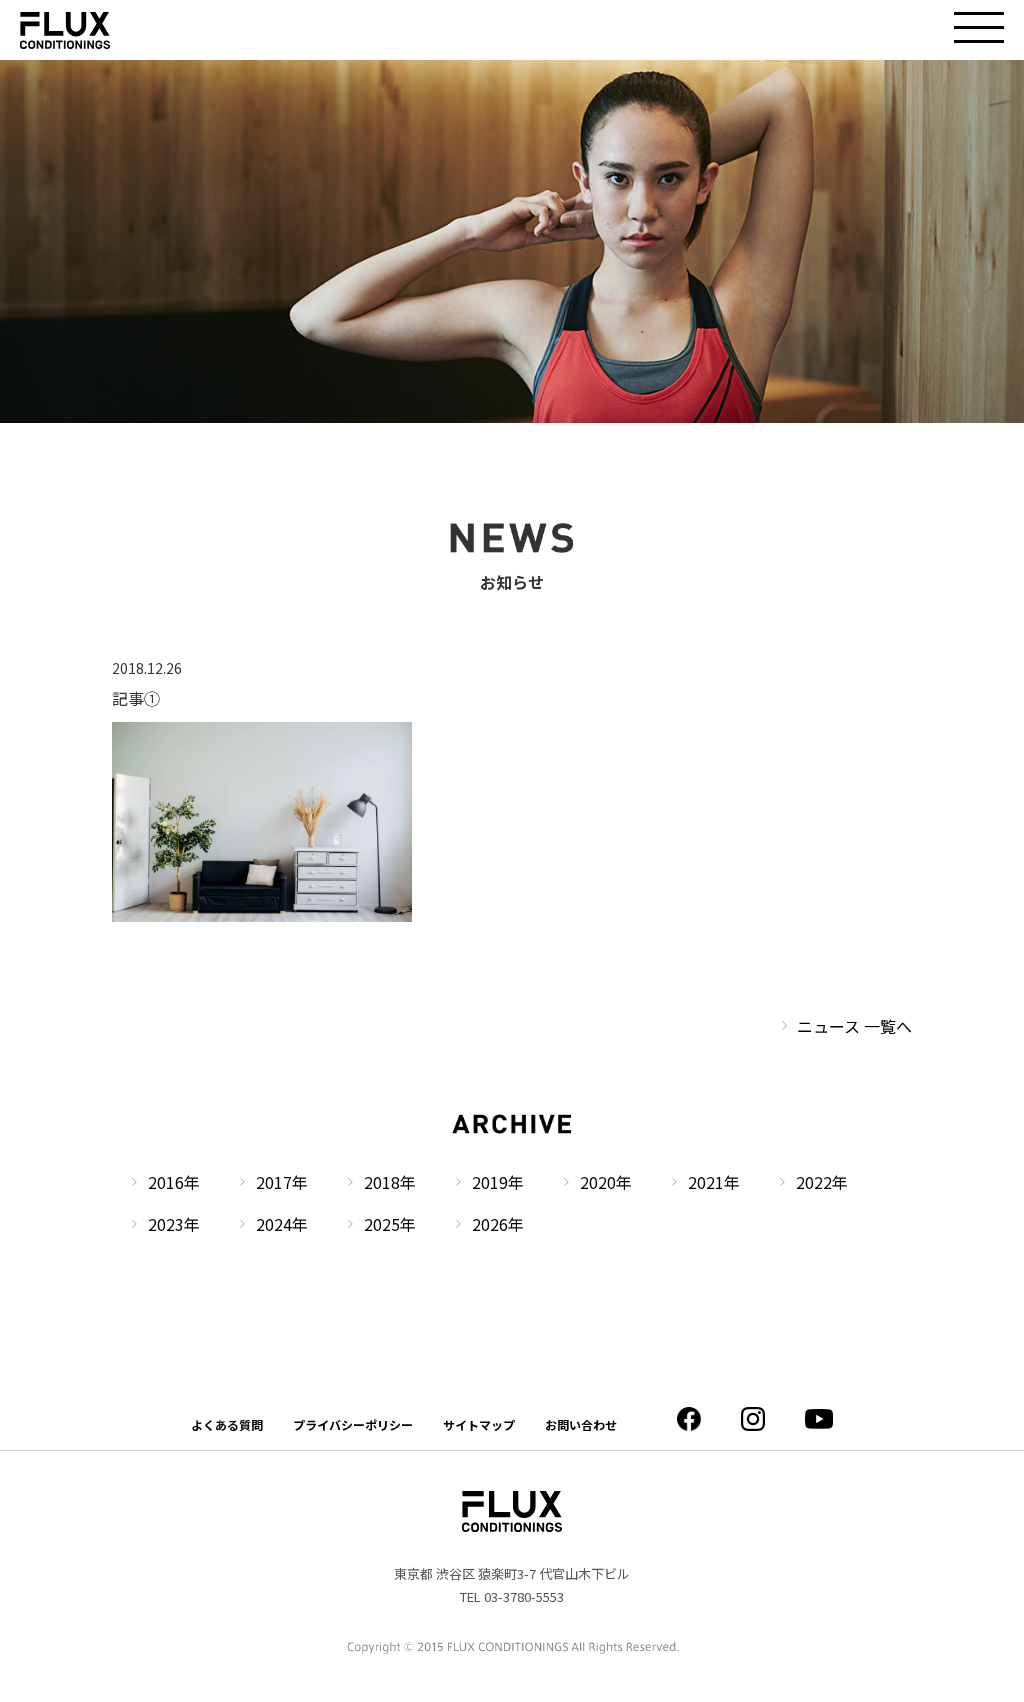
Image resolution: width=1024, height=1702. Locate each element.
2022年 (822, 1182)
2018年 (390, 1182)
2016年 (174, 1182)
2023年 (174, 1224)
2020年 (606, 1182)
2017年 (282, 1182)
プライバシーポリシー (353, 1424)
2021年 (714, 1182)
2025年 (390, 1224)
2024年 (282, 1224)
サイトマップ (479, 1424)
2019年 (498, 1182)
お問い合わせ (581, 1424)
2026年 (498, 1224)
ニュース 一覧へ (854, 1026)
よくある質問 (227, 1424)
